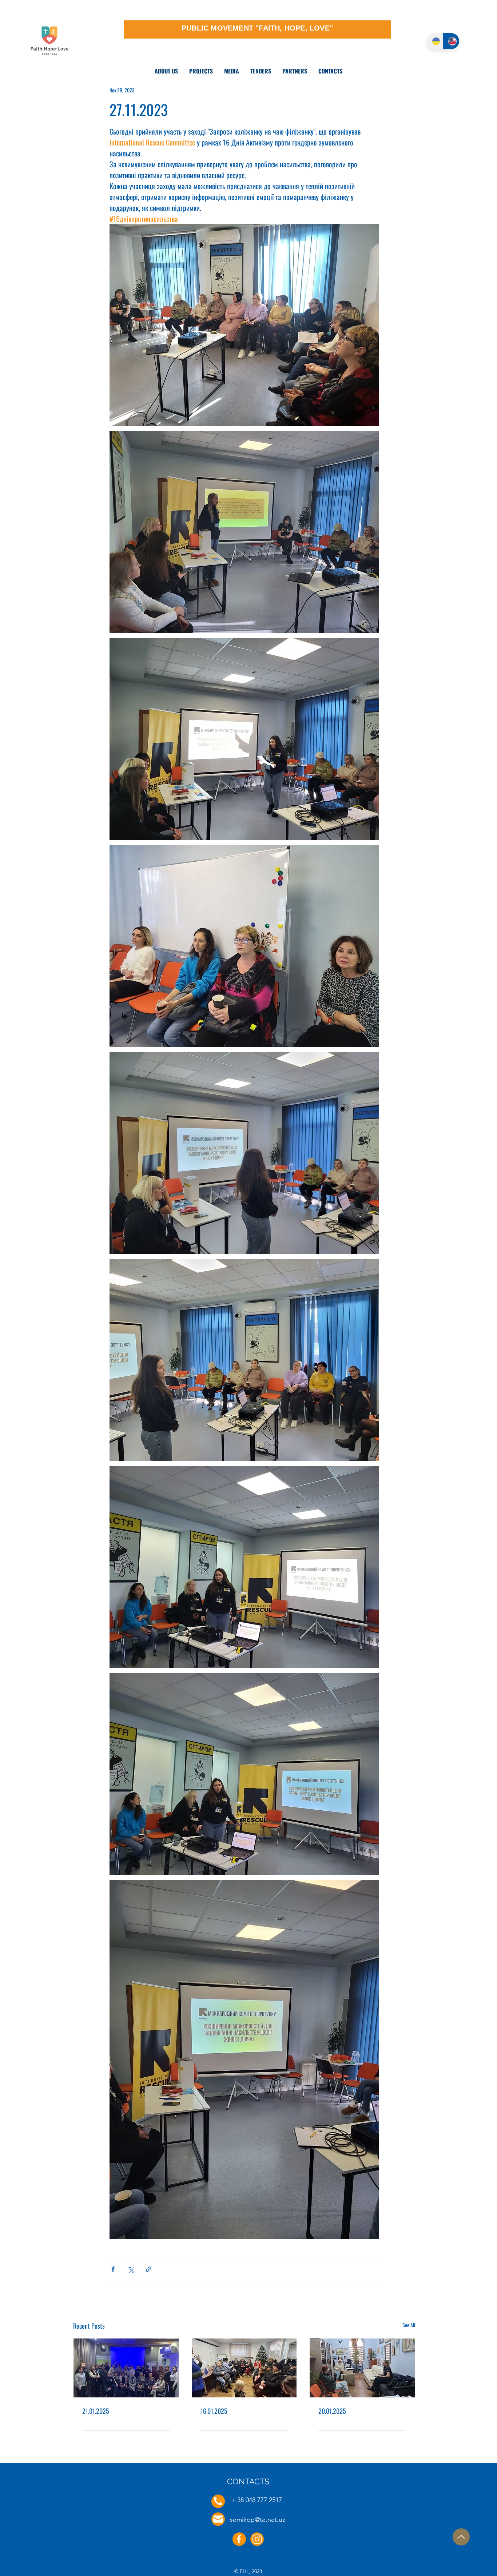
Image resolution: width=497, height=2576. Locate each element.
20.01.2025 (332, 2411)
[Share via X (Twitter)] (131, 2269)
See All (409, 2325)
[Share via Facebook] (113, 2269)
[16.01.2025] (244, 2368)
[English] (451, 41)
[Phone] (218, 2501)
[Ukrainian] (435, 41)
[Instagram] (257, 2539)
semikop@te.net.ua (258, 2520)
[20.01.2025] (362, 2368)
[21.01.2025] (126, 2368)
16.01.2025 (214, 2411)
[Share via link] (149, 2269)
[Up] (461, 2537)
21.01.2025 (96, 2411)
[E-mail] (218, 2519)
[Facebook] (239, 2539)
